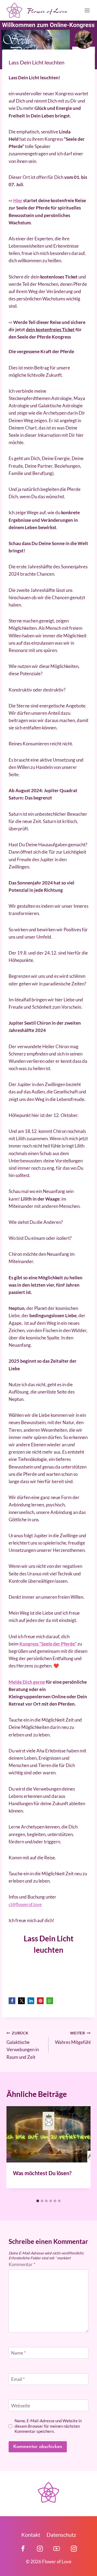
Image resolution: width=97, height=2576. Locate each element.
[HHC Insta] (74, 2549)
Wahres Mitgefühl (73, 2038)
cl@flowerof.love (25, 1904)
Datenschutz (61, 2535)
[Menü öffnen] (86, 10)
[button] (12, 2001)
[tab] (38, 2201)
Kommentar (22, 2264)
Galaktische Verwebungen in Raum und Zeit (23, 2045)
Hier (18, 200)
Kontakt (31, 2535)
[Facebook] (23, 2549)
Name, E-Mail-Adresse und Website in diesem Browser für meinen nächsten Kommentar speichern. (48, 2426)
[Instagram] (40, 2549)
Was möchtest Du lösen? (42, 2173)
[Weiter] (81, 2151)
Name (18, 2353)
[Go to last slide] (16, 2151)
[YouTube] (57, 2549)
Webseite (21, 2405)
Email (18, 2379)
